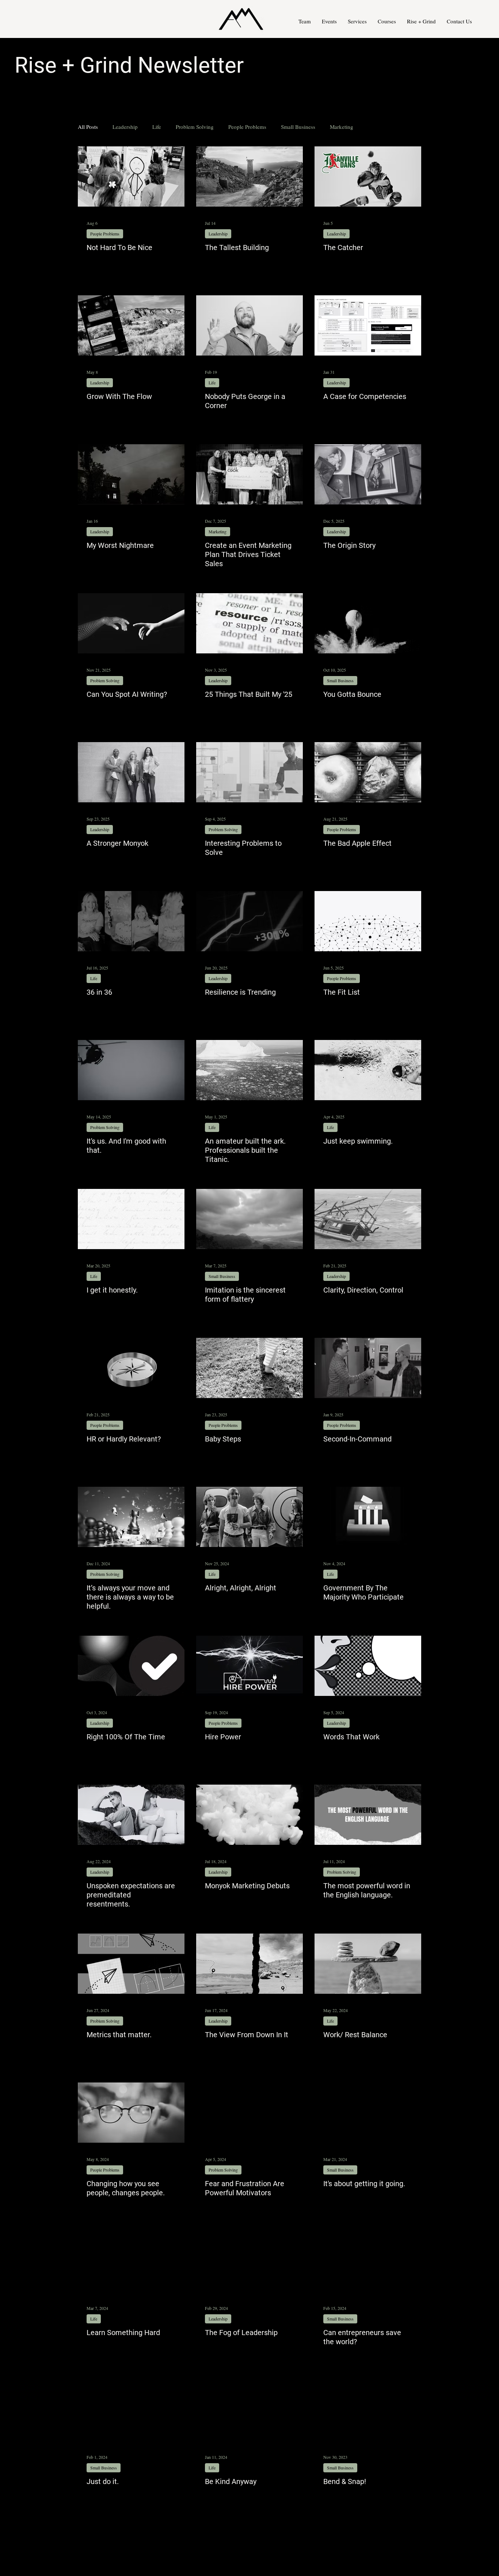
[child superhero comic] (368, 2262)
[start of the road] (368, 2113)
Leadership (125, 127)
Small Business (298, 127)
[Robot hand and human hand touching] (131, 623)
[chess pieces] (131, 1517)
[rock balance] (368, 1964)
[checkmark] (131, 1666)
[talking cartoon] (368, 1666)
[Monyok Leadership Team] (131, 772)
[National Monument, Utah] (249, 1964)
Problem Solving (195, 127)
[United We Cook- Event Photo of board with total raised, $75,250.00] (249, 474)
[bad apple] (368, 772)
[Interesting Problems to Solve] (249, 772)
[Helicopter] (131, 1070)
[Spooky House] (131, 474)
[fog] (249, 1815)
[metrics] (131, 1964)
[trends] (249, 921)
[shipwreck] (368, 1219)
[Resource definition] (249, 623)
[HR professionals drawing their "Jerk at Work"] (131, 176)
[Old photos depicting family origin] (368, 474)
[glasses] (131, 2113)
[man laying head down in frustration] (249, 2113)
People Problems (247, 127)
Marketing (342, 127)
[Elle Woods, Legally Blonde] (368, 2410)
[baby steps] (249, 1368)
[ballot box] (368, 1517)
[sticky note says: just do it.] (131, 2410)
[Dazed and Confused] (249, 1517)
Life (157, 127)
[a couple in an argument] (131, 1815)
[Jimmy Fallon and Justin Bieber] (368, 1368)
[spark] (249, 1666)
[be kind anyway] (249, 2410)
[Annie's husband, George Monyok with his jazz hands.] (249, 325)
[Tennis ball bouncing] (368, 623)
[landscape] (249, 1219)
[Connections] (368, 921)
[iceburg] (249, 1070)
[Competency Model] (368, 325)
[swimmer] (368, 1070)
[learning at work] (131, 2262)
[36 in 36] (131, 921)
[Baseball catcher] (368, 176)
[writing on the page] (131, 1219)
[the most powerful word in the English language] (368, 1815)
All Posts (88, 127)
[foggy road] (249, 2262)
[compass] (131, 1368)
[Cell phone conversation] (131, 325)
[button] (357, 21)
